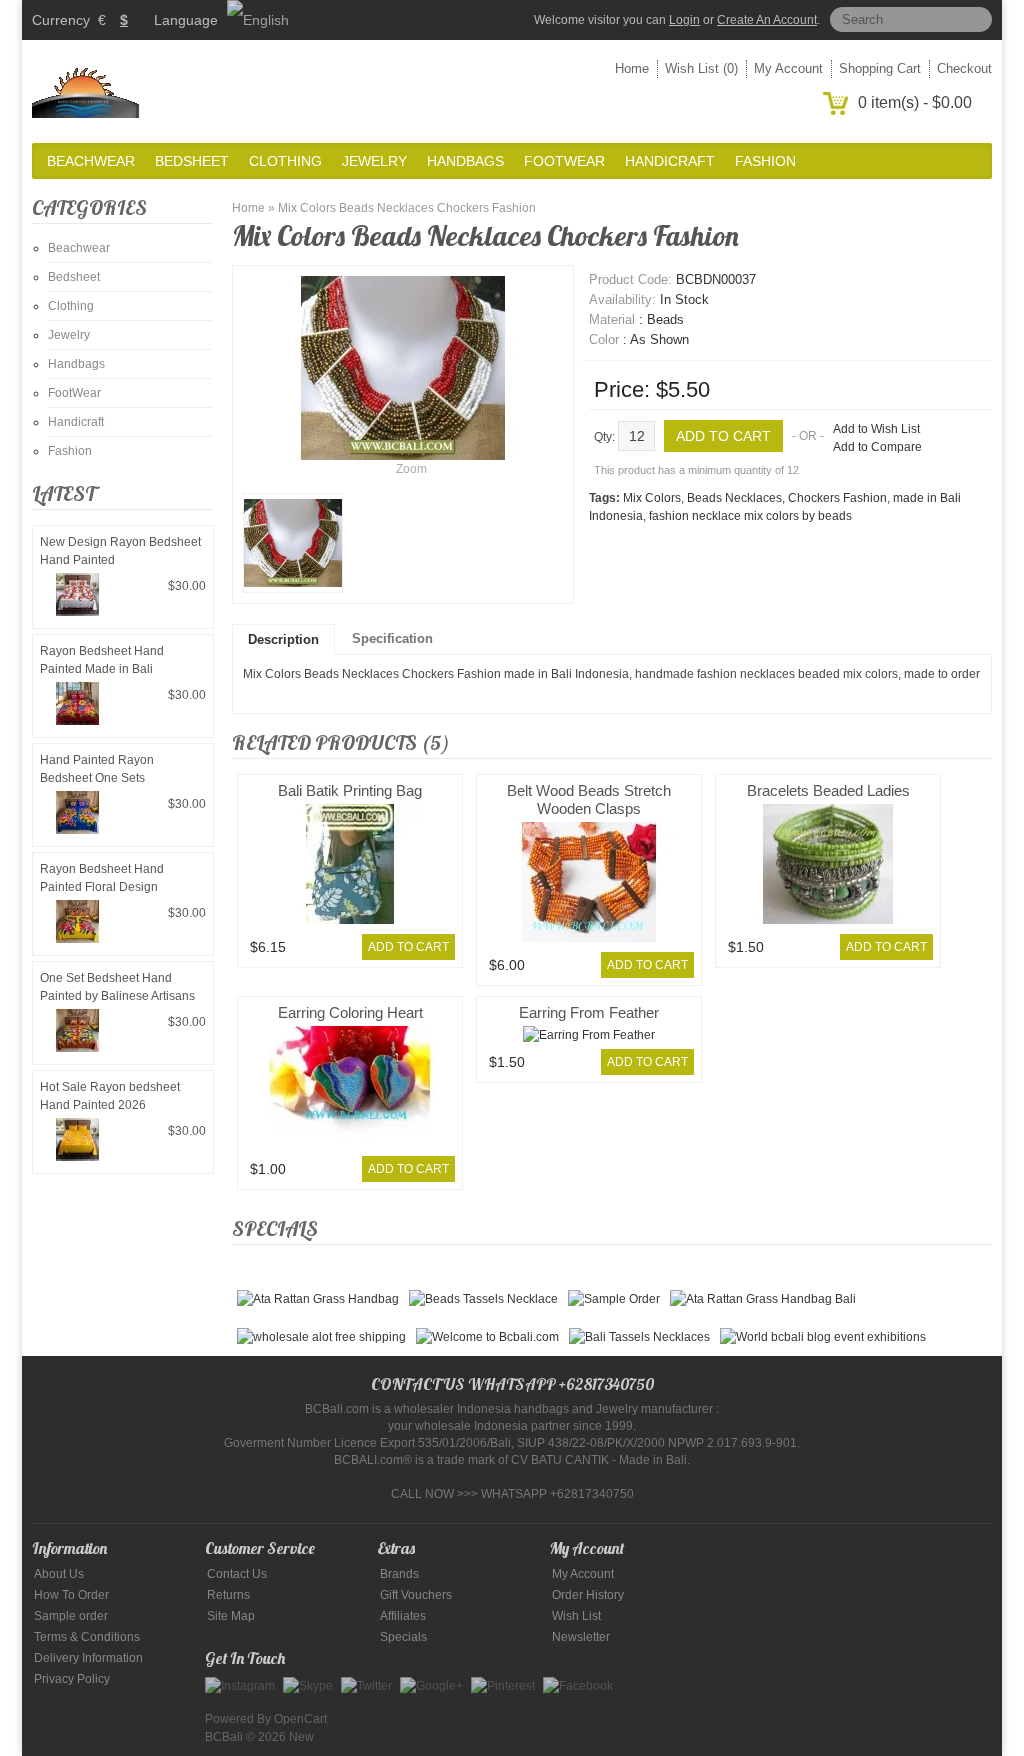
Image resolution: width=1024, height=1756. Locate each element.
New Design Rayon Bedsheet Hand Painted (120, 551)
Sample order (71, 1616)
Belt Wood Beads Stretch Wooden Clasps (589, 799)
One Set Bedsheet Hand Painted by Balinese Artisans (117, 987)
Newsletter (581, 1637)
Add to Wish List (876, 429)
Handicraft (670, 161)
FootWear (564, 161)
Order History (588, 1595)
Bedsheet (192, 161)
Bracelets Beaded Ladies (828, 790)
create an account (767, 20)
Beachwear (91, 161)
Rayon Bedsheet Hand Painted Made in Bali (102, 660)
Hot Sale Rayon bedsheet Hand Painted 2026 (110, 1096)
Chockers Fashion (837, 498)
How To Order (71, 1595)
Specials (403, 1637)
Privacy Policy (72, 1679)
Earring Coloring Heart (350, 1012)
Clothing (285, 161)
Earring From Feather (589, 1012)
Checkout (964, 68)
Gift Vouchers (416, 1595)
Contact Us (237, 1574)
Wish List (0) (701, 68)
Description (283, 639)
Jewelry (374, 161)
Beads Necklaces (734, 498)
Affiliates (403, 1616)
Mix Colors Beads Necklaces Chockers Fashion (407, 208)
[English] (258, 20)
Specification (392, 638)
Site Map (231, 1616)
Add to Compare (877, 447)
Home (632, 68)
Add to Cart (408, 947)
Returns (228, 1595)
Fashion (765, 161)
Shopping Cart (880, 68)
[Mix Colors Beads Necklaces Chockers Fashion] (293, 543)
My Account (788, 68)
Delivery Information (88, 1658)
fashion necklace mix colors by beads (750, 516)
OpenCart (300, 1719)
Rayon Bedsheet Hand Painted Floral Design (102, 878)
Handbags (465, 161)
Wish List (576, 1616)
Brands (399, 1574)
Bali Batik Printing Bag (350, 790)
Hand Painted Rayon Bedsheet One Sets (97, 769)
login (684, 20)
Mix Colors (652, 498)
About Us (59, 1574)
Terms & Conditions (87, 1637)
